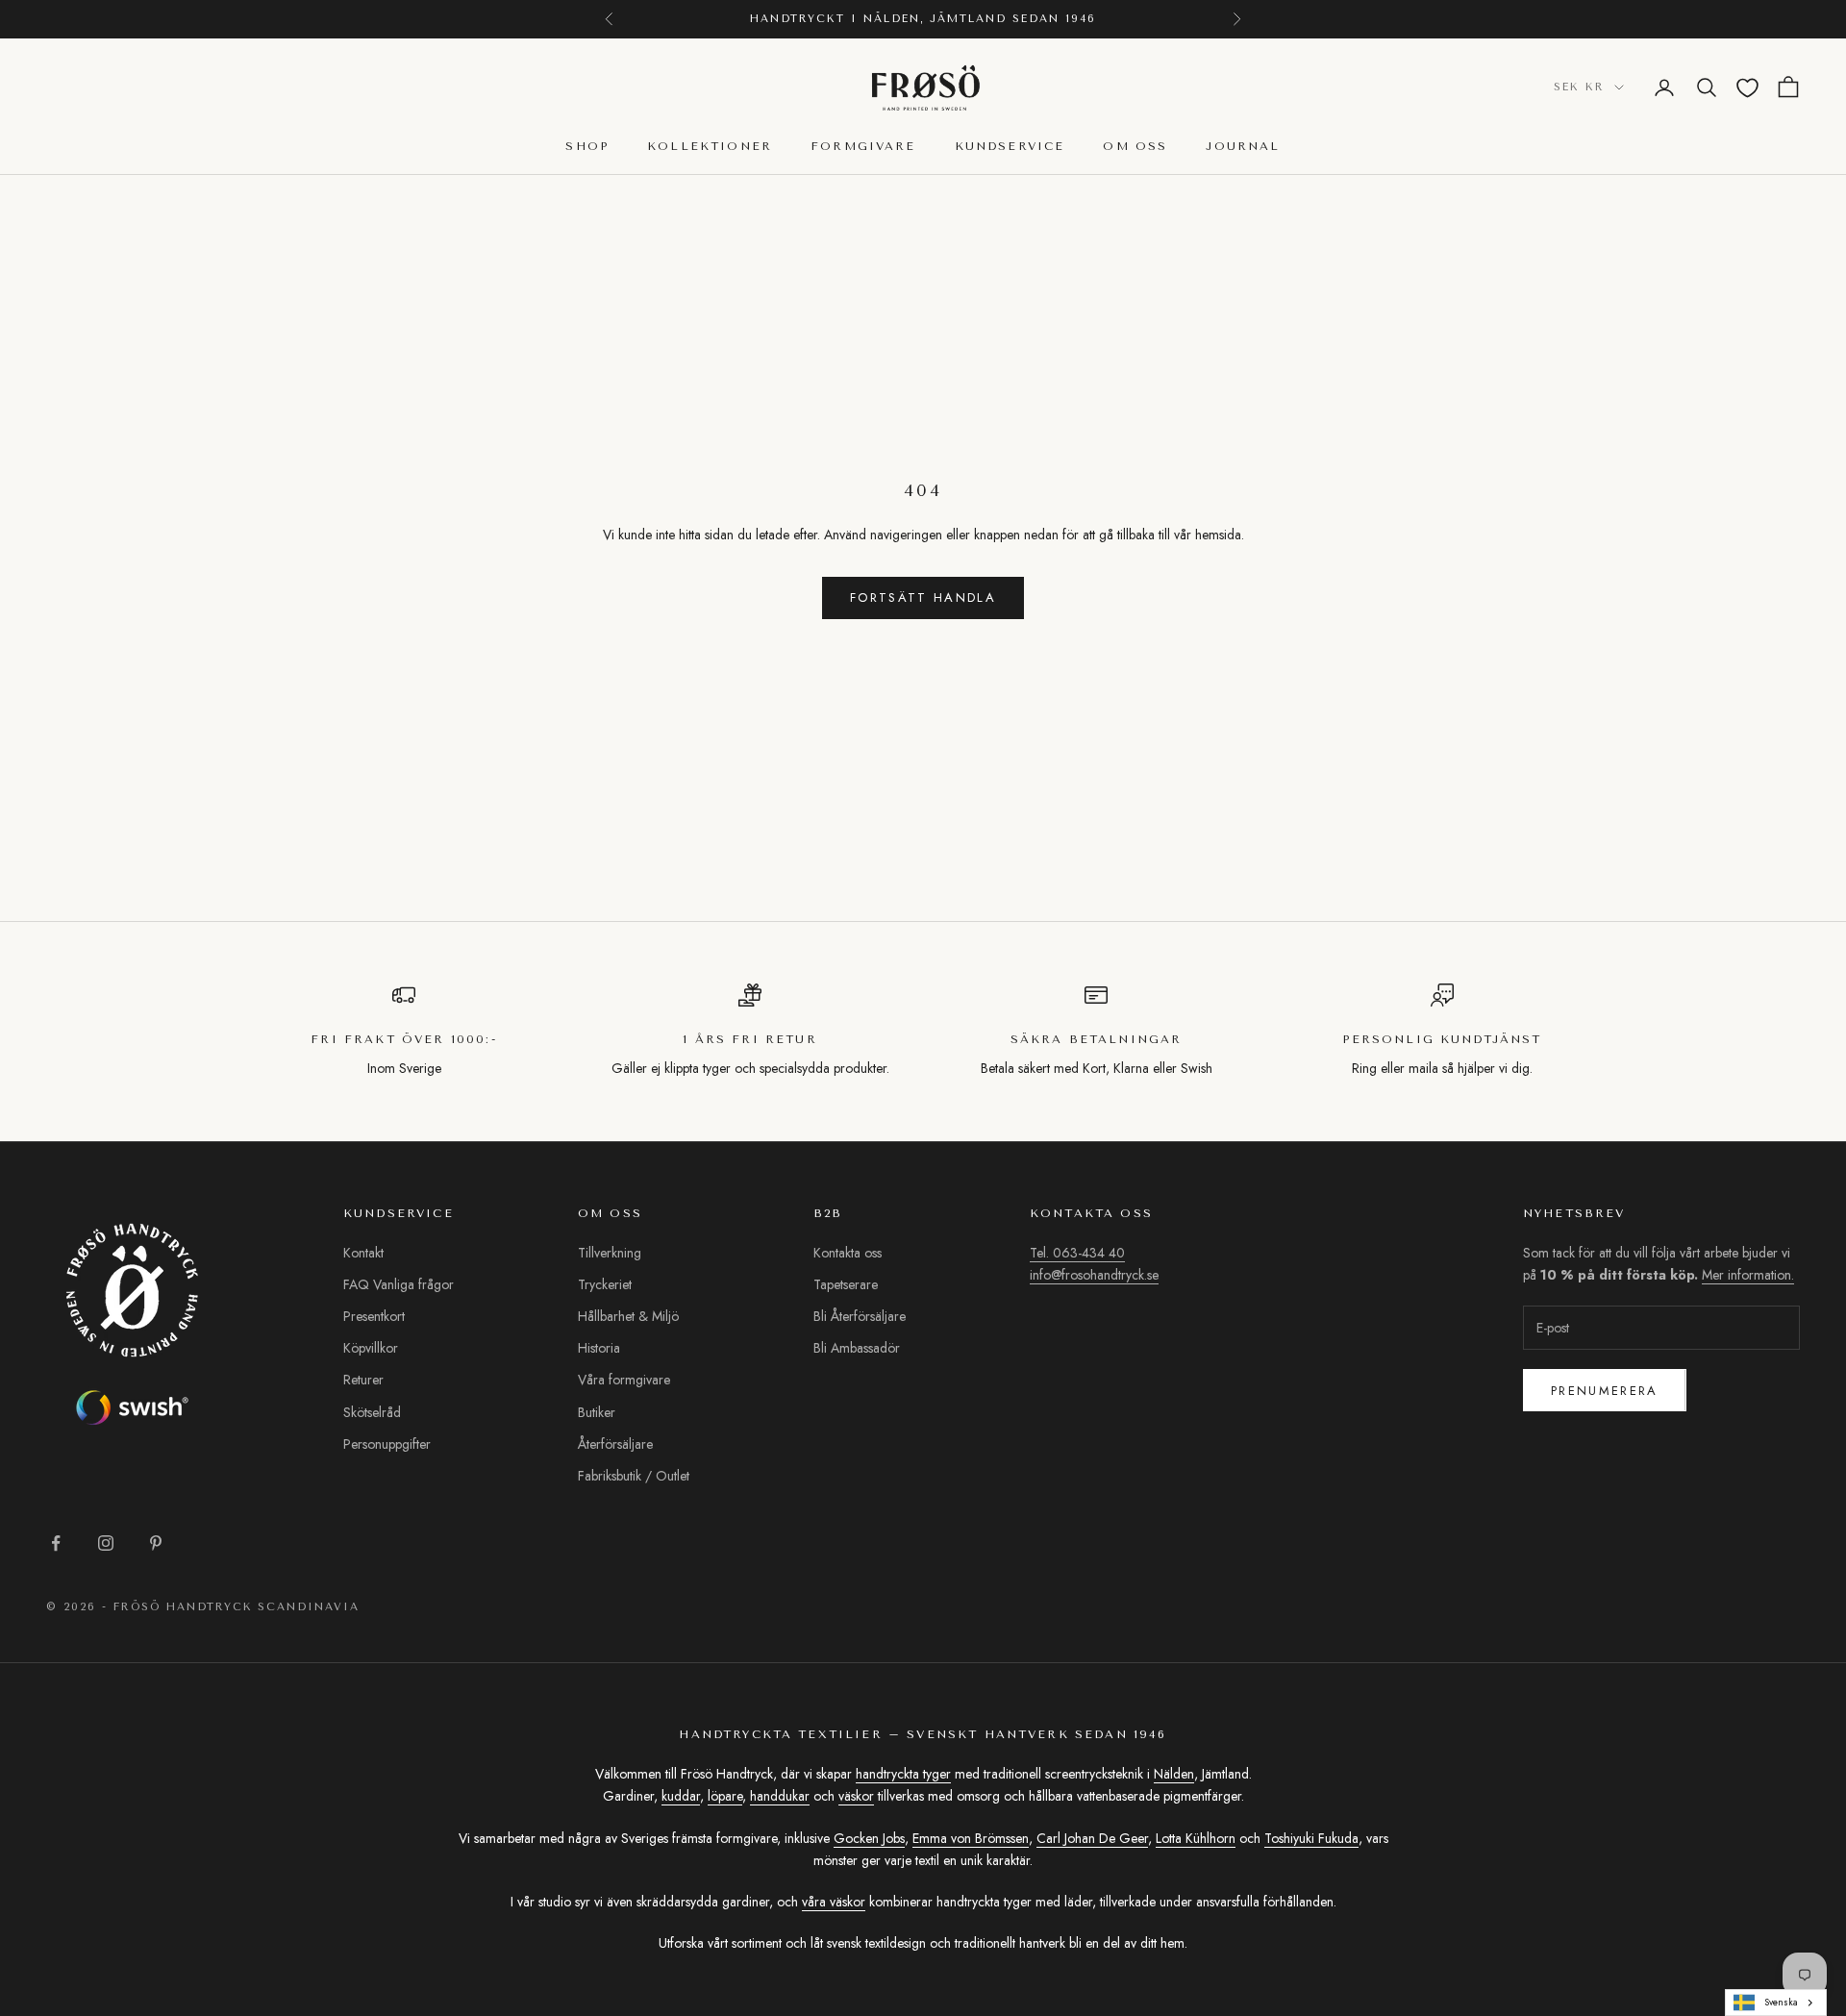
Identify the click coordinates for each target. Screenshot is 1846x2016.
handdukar (780, 1796)
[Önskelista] (1747, 88)
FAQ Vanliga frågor (399, 1284)
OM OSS (1135, 147)
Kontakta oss (848, 1253)
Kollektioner (710, 147)
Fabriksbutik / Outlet (634, 1476)
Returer (363, 1380)
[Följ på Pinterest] (156, 1543)
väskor (856, 1796)
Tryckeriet (605, 1284)
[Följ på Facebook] (56, 1543)
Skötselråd (372, 1412)
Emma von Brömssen (971, 1838)
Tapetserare (846, 1284)
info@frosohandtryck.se (1094, 1275)
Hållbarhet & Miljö (628, 1316)
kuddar (681, 1796)
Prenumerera (1605, 1391)
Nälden (1174, 1774)
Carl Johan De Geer (1092, 1838)
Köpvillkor (371, 1348)
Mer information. (1748, 1275)
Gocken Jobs (869, 1838)
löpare (725, 1796)
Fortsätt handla (923, 597)
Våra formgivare (624, 1380)
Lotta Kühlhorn (1196, 1838)
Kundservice (1010, 147)
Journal (1243, 147)
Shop (587, 147)
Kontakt (363, 1253)
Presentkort (374, 1316)
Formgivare (863, 147)
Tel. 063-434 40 (1077, 1253)
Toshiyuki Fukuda (1311, 1838)
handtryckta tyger (903, 1774)
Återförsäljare (615, 1444)
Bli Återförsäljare (860, 1316)
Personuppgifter (387, 1444)
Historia (599, 1348)
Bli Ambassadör (857, 1348)
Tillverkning (610, 1253)
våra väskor (834, 1902)
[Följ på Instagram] (106, 1543)
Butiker (597, 1412)
